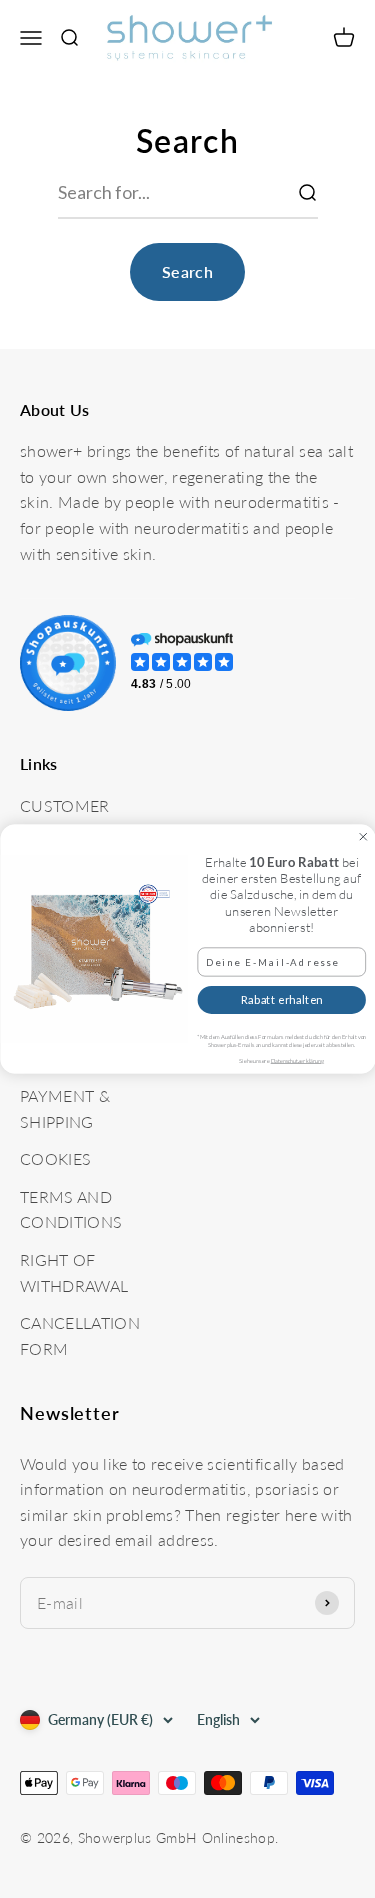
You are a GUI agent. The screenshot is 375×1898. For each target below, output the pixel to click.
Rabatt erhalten (281, 1000)
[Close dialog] (362, 836)
